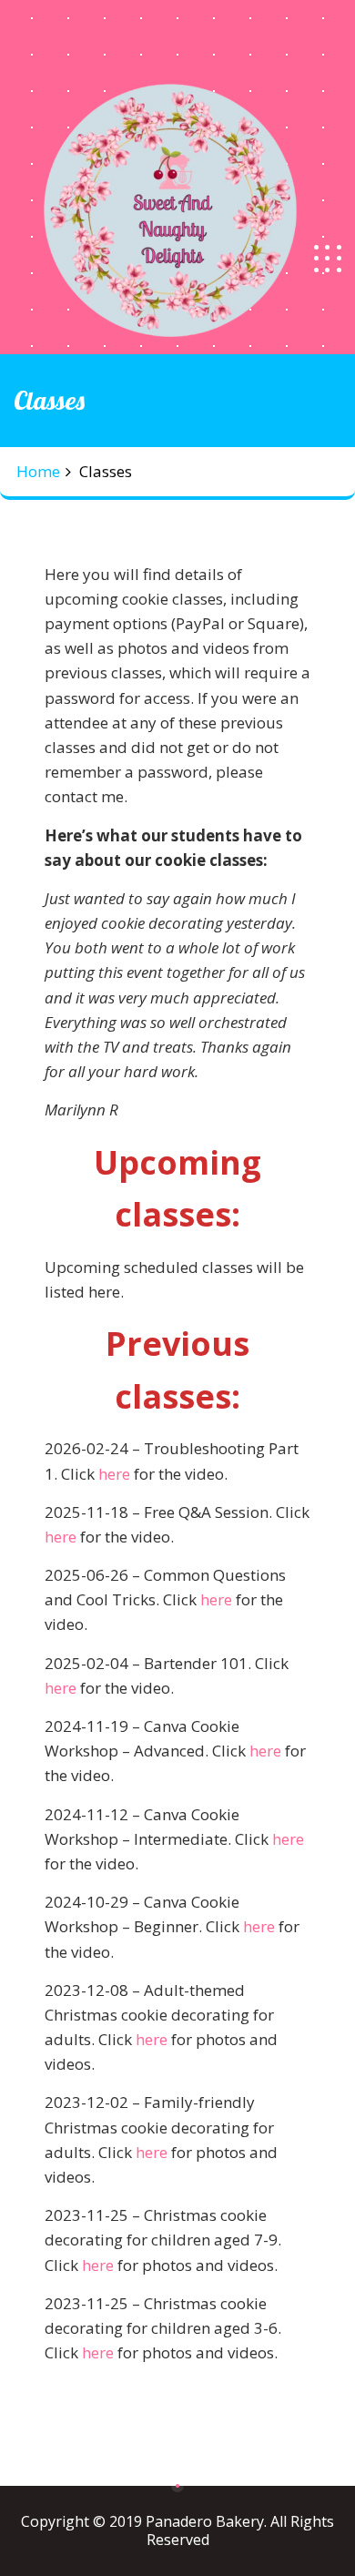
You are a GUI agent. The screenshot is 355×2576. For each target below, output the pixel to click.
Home (38, 471)
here (114, 1474)
